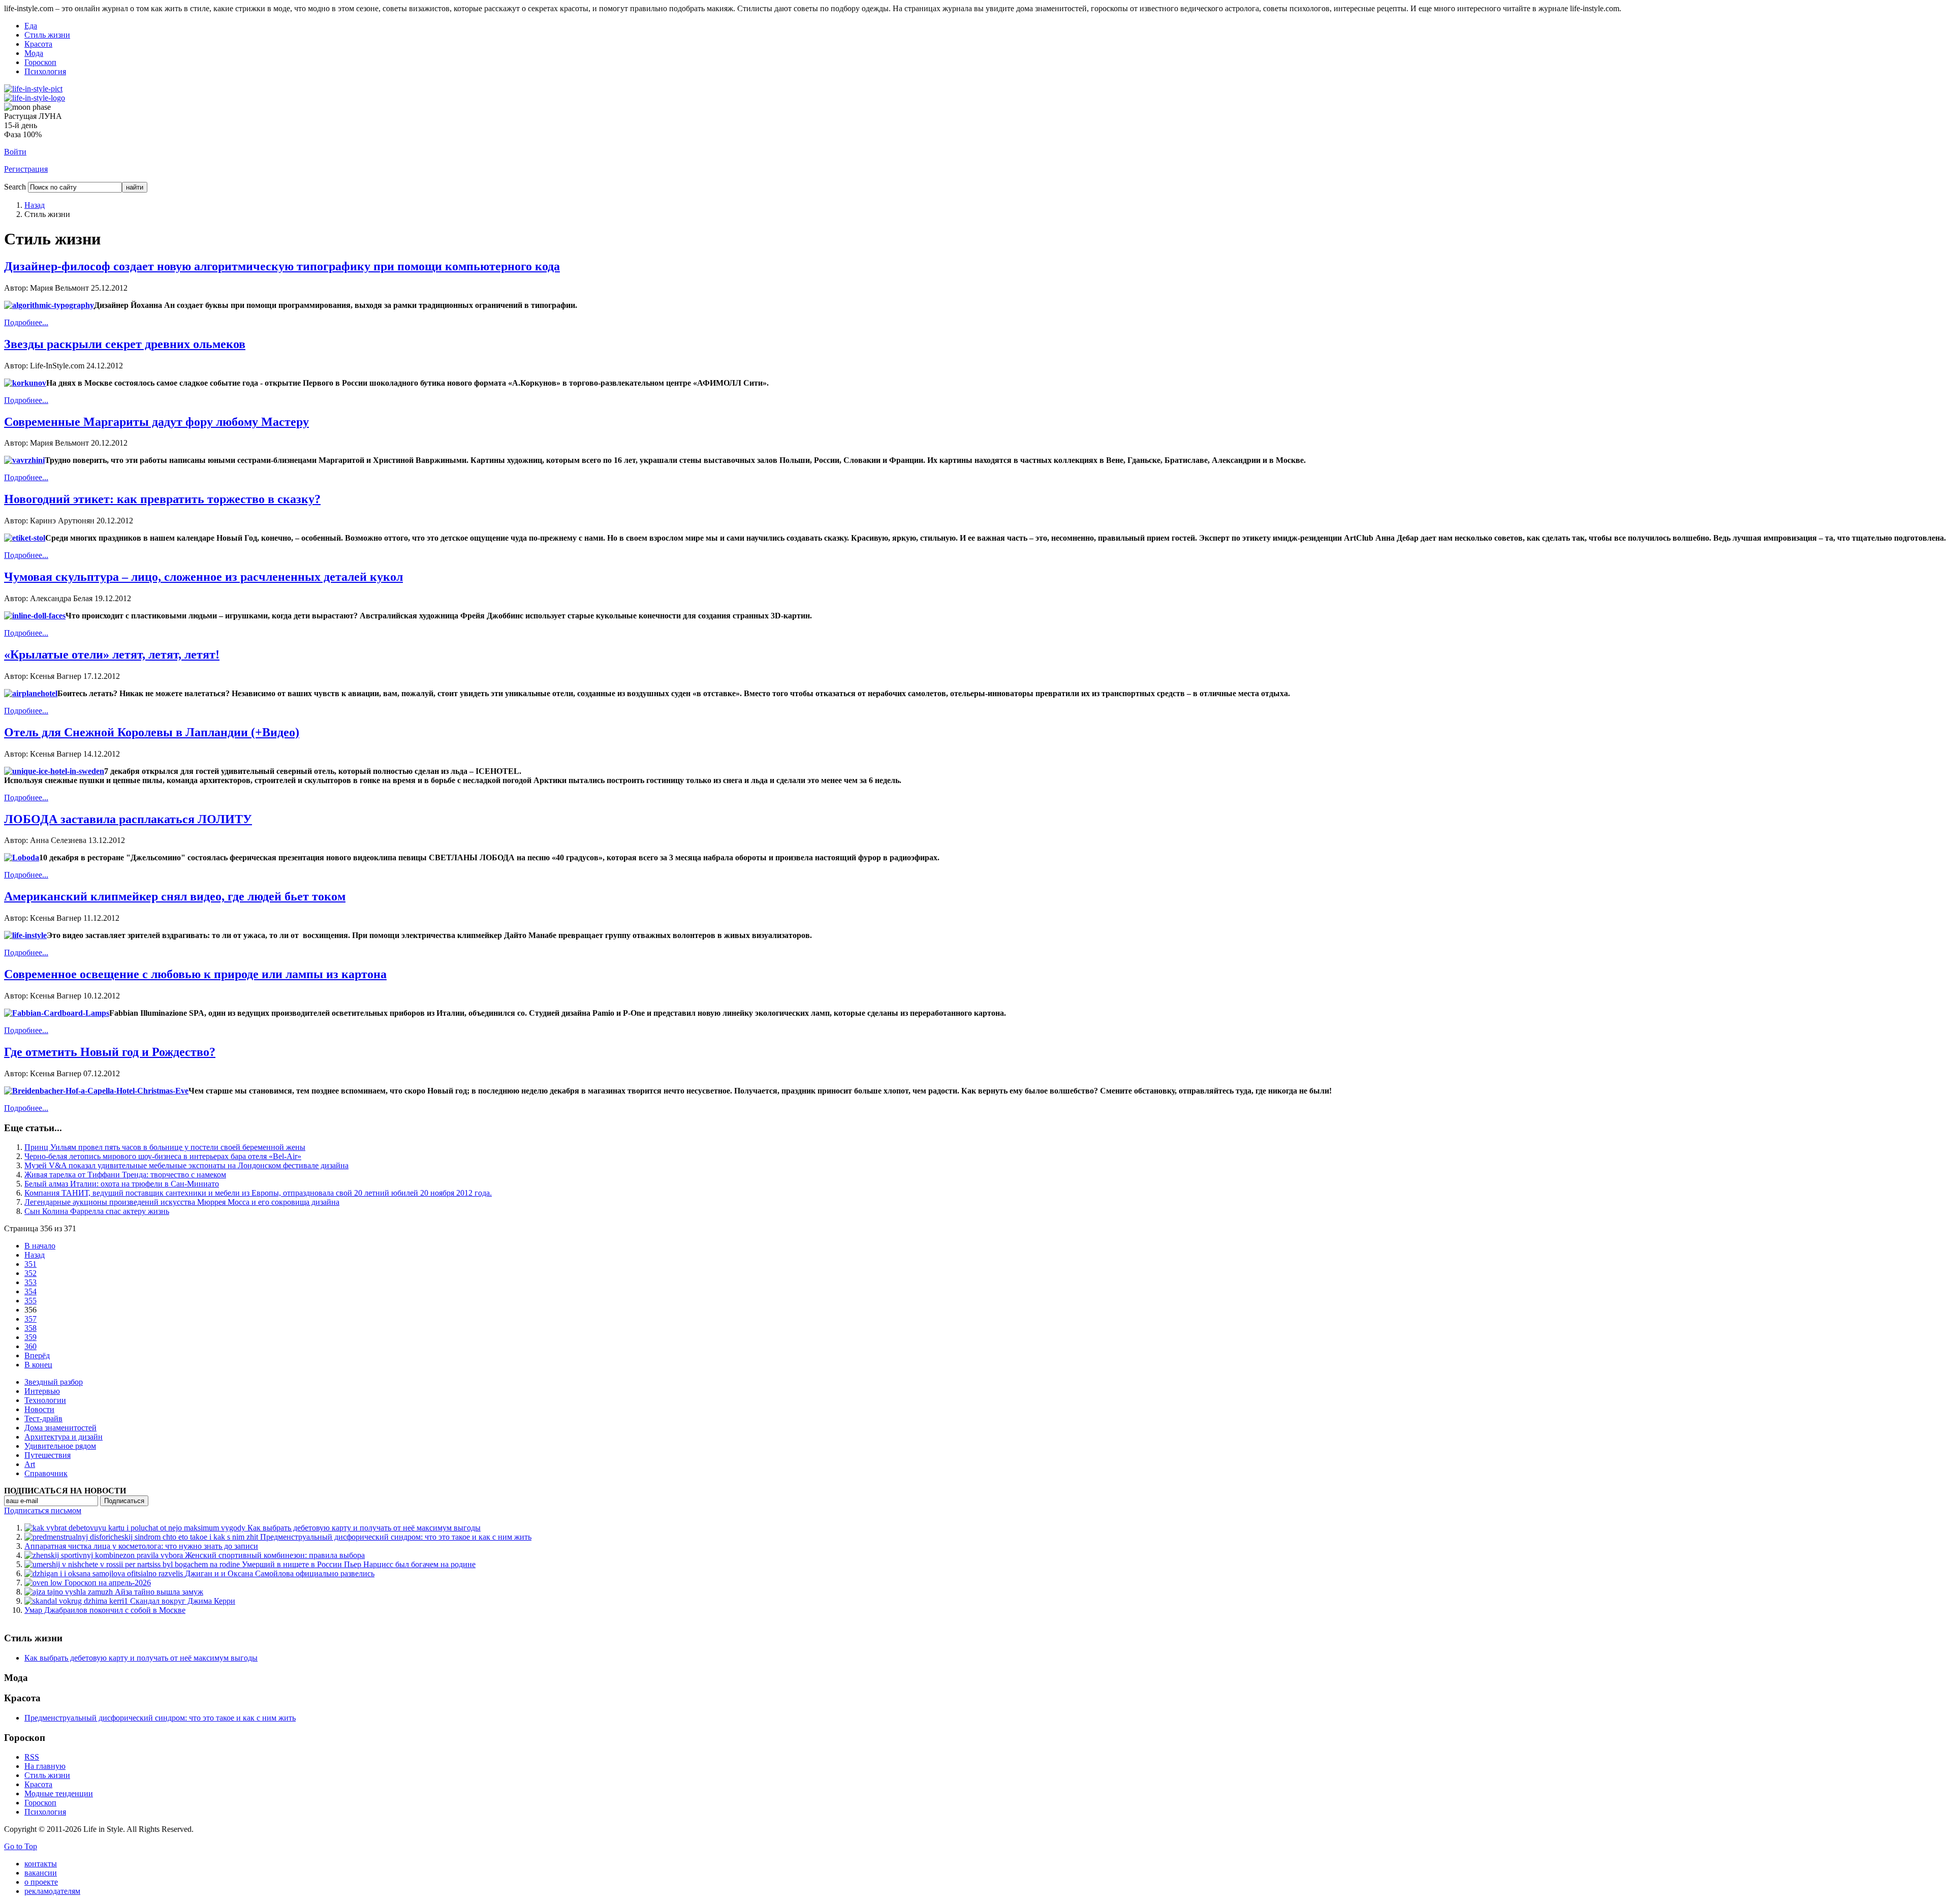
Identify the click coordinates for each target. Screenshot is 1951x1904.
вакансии (41, 1873)
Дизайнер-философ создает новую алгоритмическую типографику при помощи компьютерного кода (282, 266)
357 (30, 1319)
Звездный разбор (54, 1382)
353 (30, 1282)
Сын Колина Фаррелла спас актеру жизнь (97, 1211)
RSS (32, 1757)
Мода (34, 53)
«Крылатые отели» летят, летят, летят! (112, 654)
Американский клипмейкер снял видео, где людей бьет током (175, 896)
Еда (31, 26)
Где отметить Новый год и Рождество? (110, 1052)
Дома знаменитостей (60, 1428)
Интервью (42, 1391)
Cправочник (46, 1473)
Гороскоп (40, 62)
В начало (40, 1246)
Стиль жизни (47, 35)
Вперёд (37, 1355)
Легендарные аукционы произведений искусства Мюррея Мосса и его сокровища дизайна (182, 1202)
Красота (38, 44)
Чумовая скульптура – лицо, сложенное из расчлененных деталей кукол (203, 577)
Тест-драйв (43, 1418)
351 (30, 1264)
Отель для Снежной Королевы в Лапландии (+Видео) (152, 732)
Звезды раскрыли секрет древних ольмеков (125, 344)
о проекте (41, 1882)
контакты (41, 1864)
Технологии (45, 1400)
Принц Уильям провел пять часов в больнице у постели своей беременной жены (165, 1147)
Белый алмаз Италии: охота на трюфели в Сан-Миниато (122, 1184)
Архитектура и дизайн (64, 1437)
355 (30, 1301)
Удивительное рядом (60, 1446)
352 (30, 1273)
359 (30, 1337)
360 (30, 1346)
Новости (39, 1409)
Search (15, 187)
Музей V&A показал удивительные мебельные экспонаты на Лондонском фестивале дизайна (186, 1165)
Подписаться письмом (43, 1510)
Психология (45, 71)
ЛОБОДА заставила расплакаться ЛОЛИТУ (128, 819)
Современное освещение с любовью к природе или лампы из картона (195, 974)
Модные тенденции (59, 1793)
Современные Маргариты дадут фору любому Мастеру (156, 422)
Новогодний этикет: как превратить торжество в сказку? (162, 499)
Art (30, 1464)
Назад (35, 205)
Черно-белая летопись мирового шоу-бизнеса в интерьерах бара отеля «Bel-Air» (163, 1156)
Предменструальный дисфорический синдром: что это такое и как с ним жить (160, 1718)
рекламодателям (52, 1891)
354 (30, 1291)
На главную (45, 1766)
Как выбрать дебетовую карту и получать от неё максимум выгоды (141, 1658)
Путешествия (48, 1455)
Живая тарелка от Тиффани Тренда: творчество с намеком (125, 1175)
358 (30, 1328)
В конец (38, 1365)
